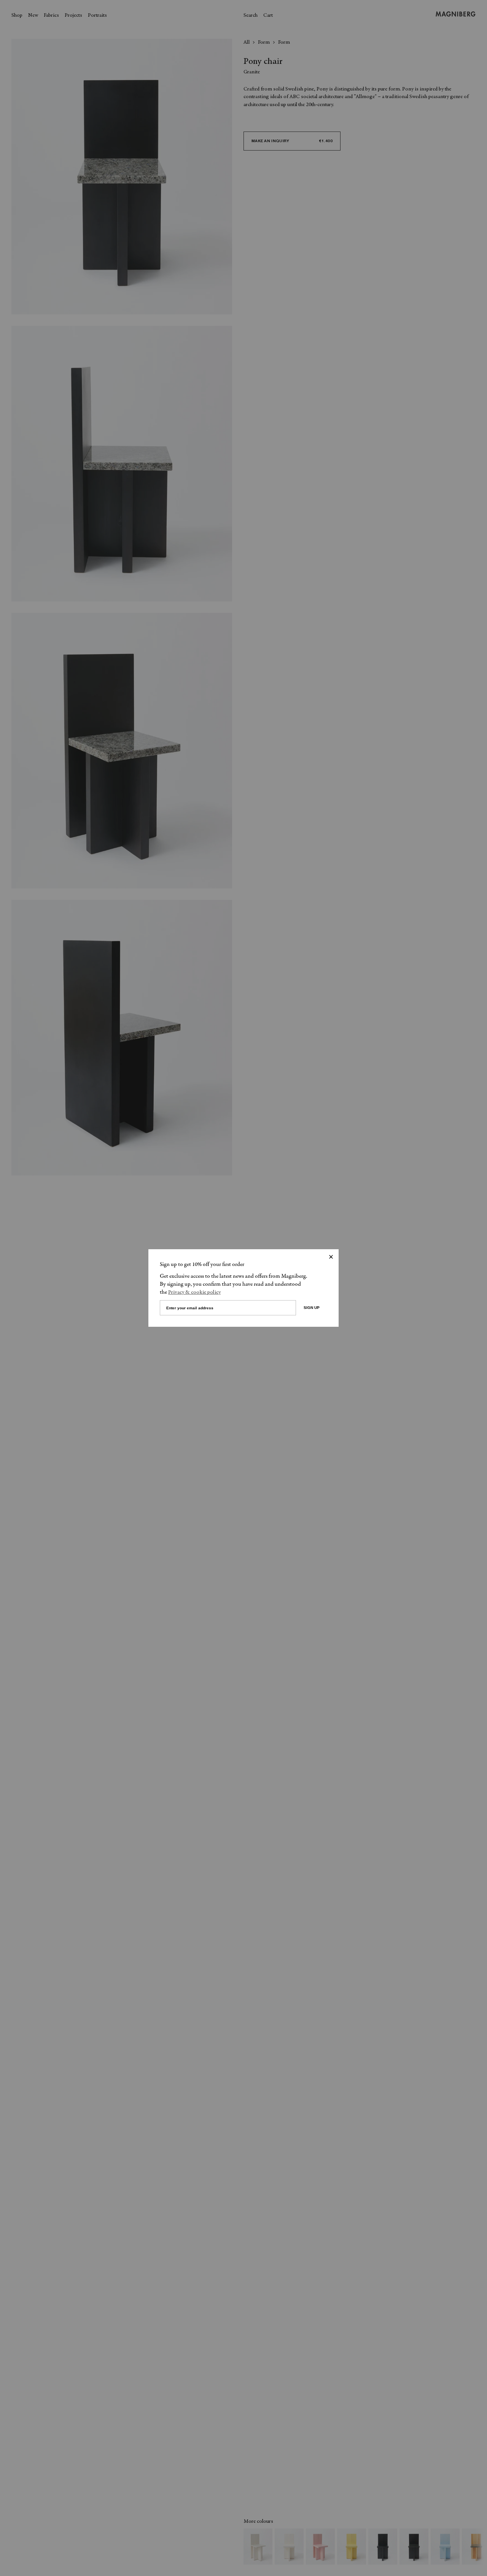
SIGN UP (312, 1308)
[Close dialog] (331, 1257)
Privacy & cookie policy (194, 1293)
